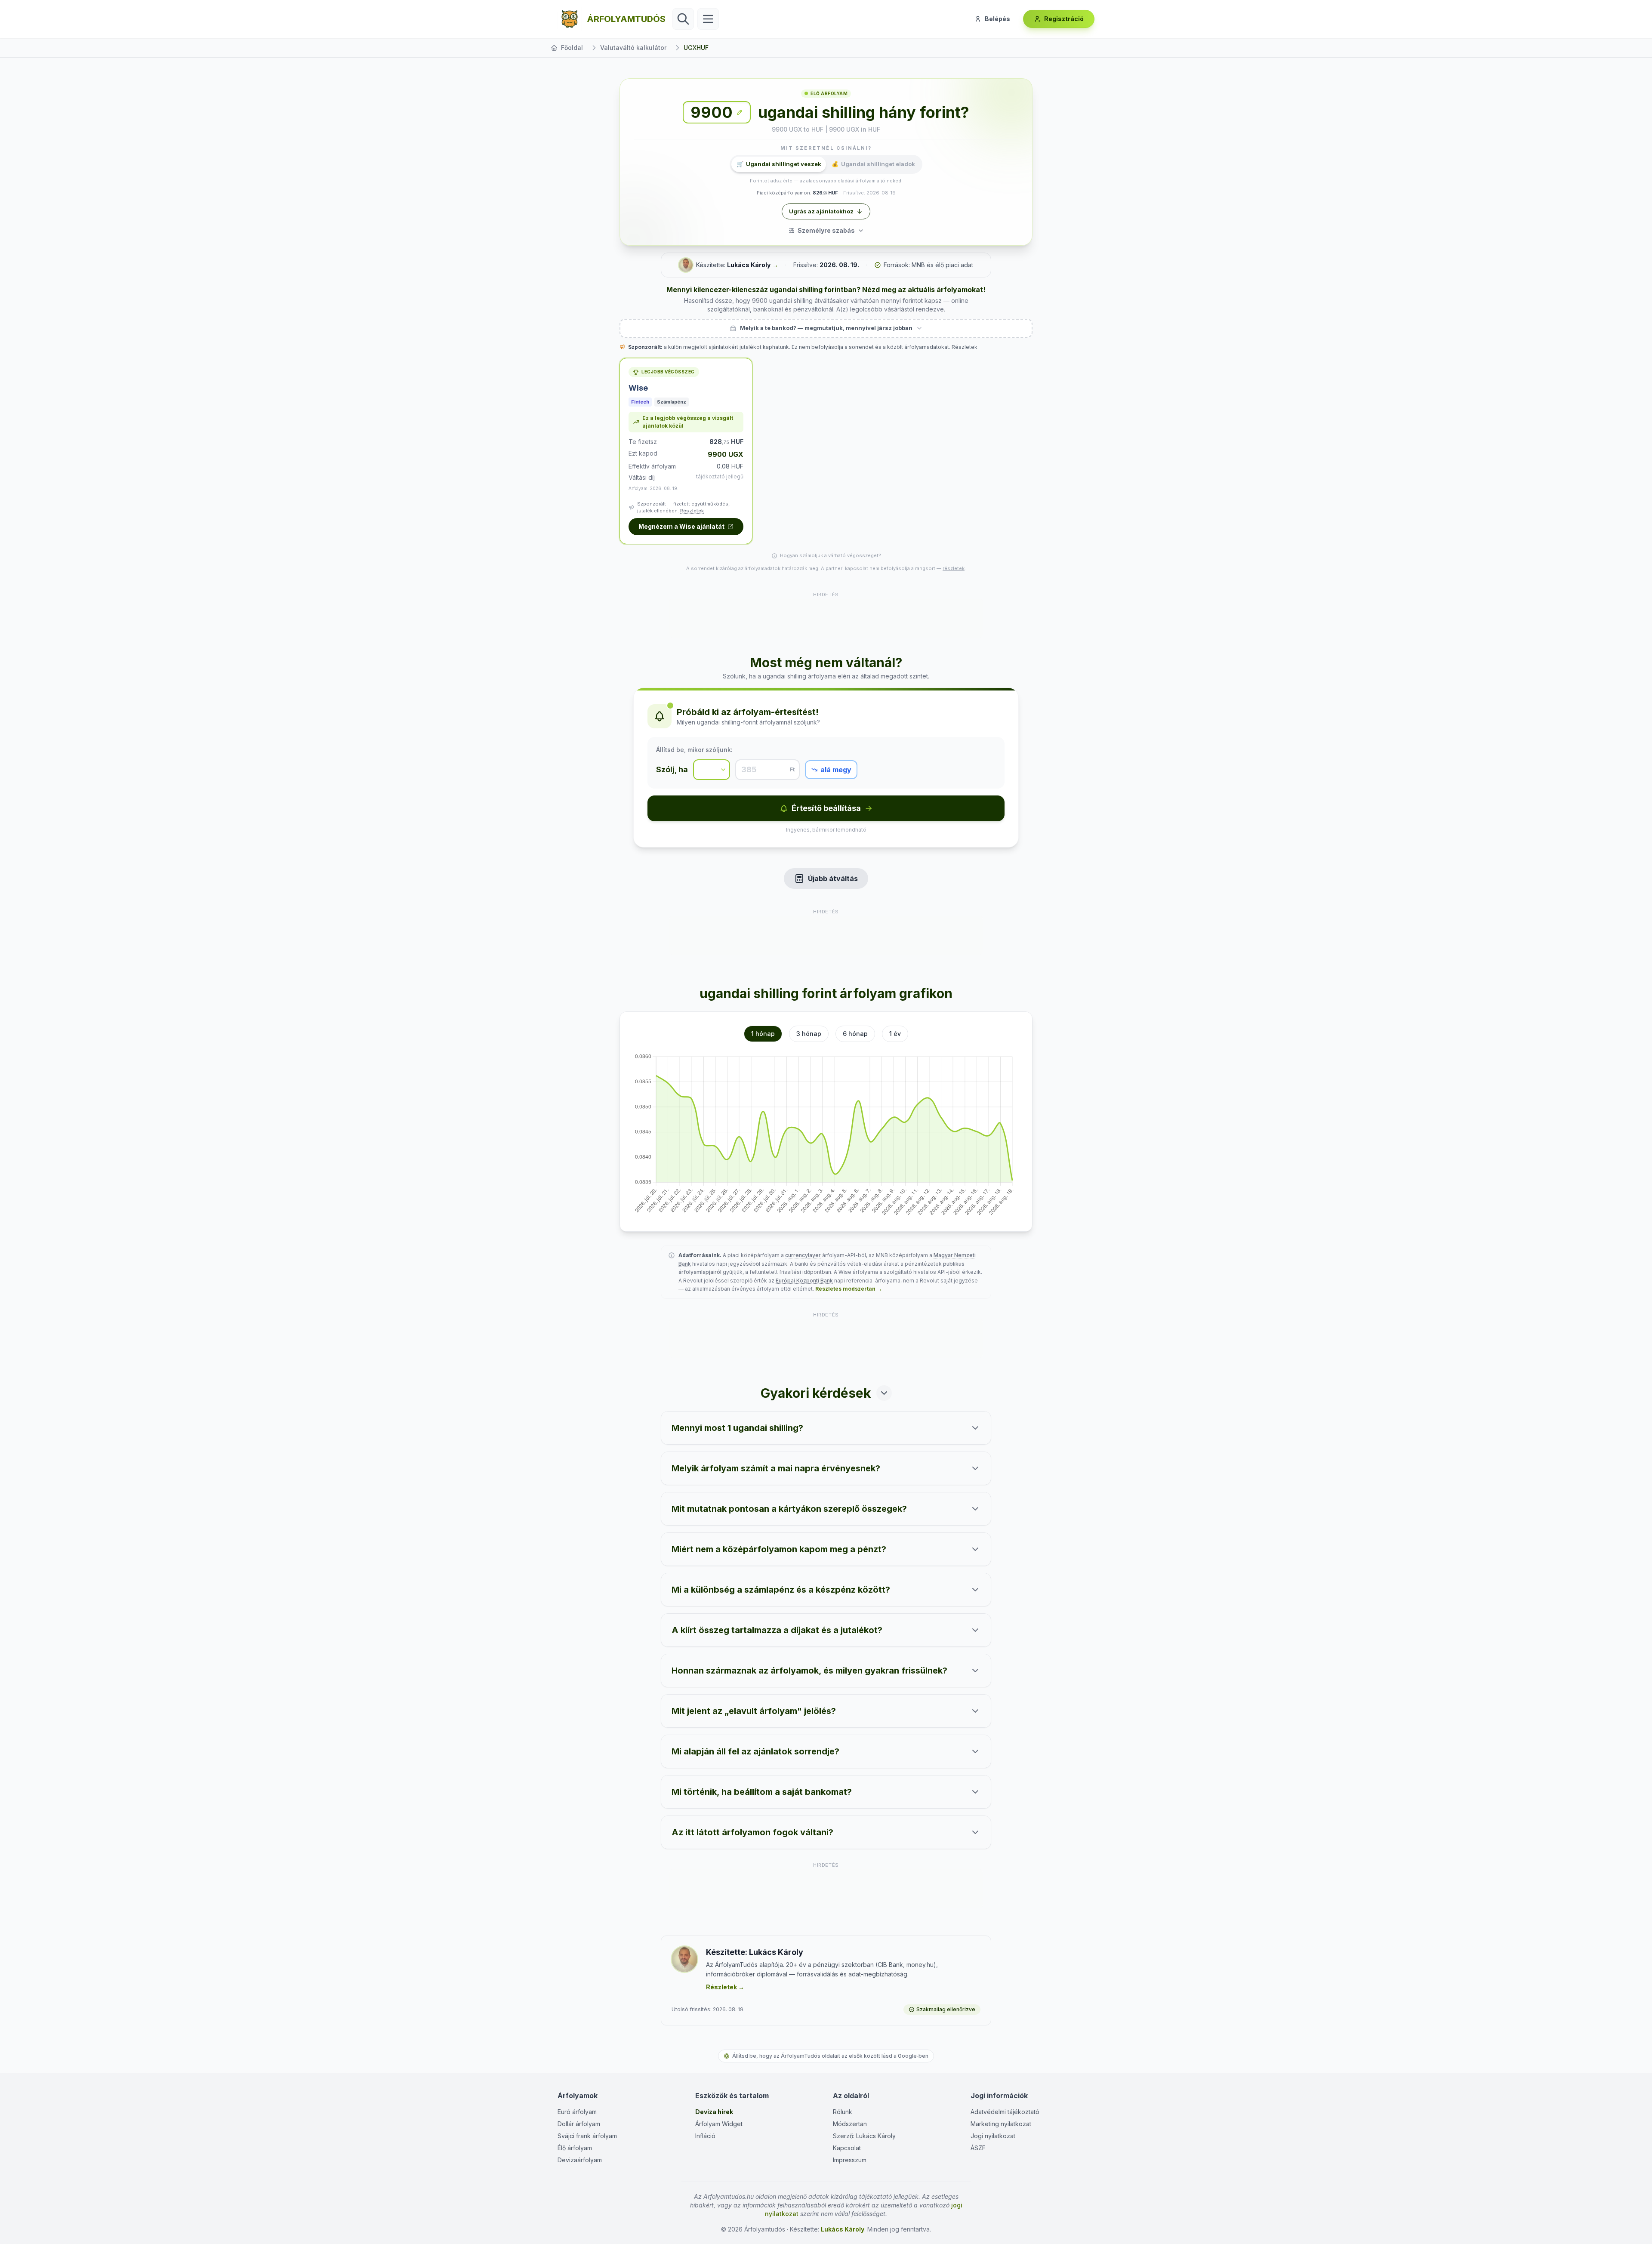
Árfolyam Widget (719, 2124)
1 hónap (763, 1034)
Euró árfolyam (577, 2112)
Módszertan (850, 2124)
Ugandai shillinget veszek (779, 164)
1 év (895, 1034)
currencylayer (803, 1255)
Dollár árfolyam (579, 2124)
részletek (954, 568)
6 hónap (855, 1034)
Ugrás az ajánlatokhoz (821, 211)
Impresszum (850, 2160)
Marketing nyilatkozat (1001, 2124)
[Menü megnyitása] (708, 19)
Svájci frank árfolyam (587, 2136)
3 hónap (809, 1034)
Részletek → (725, 1987)
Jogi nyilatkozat (993, 2136)
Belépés (997, 19)
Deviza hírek (714, 2112)
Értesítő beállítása (826, 808)
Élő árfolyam (575, 2148)
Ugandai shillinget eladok (873, 164)
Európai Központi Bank (804, 1281)
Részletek (965, 347)
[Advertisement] (826, 618)
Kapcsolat (847, 2148)
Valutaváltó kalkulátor (633, 48)
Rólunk (843, 2112)
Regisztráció (1064, 19)
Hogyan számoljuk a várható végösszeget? (831, 555)
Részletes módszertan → (849, 1289)
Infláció (705, 2136)
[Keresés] (683, 19)
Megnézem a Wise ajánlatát (681, 526)
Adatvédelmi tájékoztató (1005, 2112)
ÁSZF (978, 2148)
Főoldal (572, 48)
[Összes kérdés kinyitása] (884, 1393)
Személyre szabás (826, 230)
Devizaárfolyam (580, 2160)
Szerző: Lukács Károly (864, 2136)
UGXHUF (696, 48)
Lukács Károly (749, 265)
